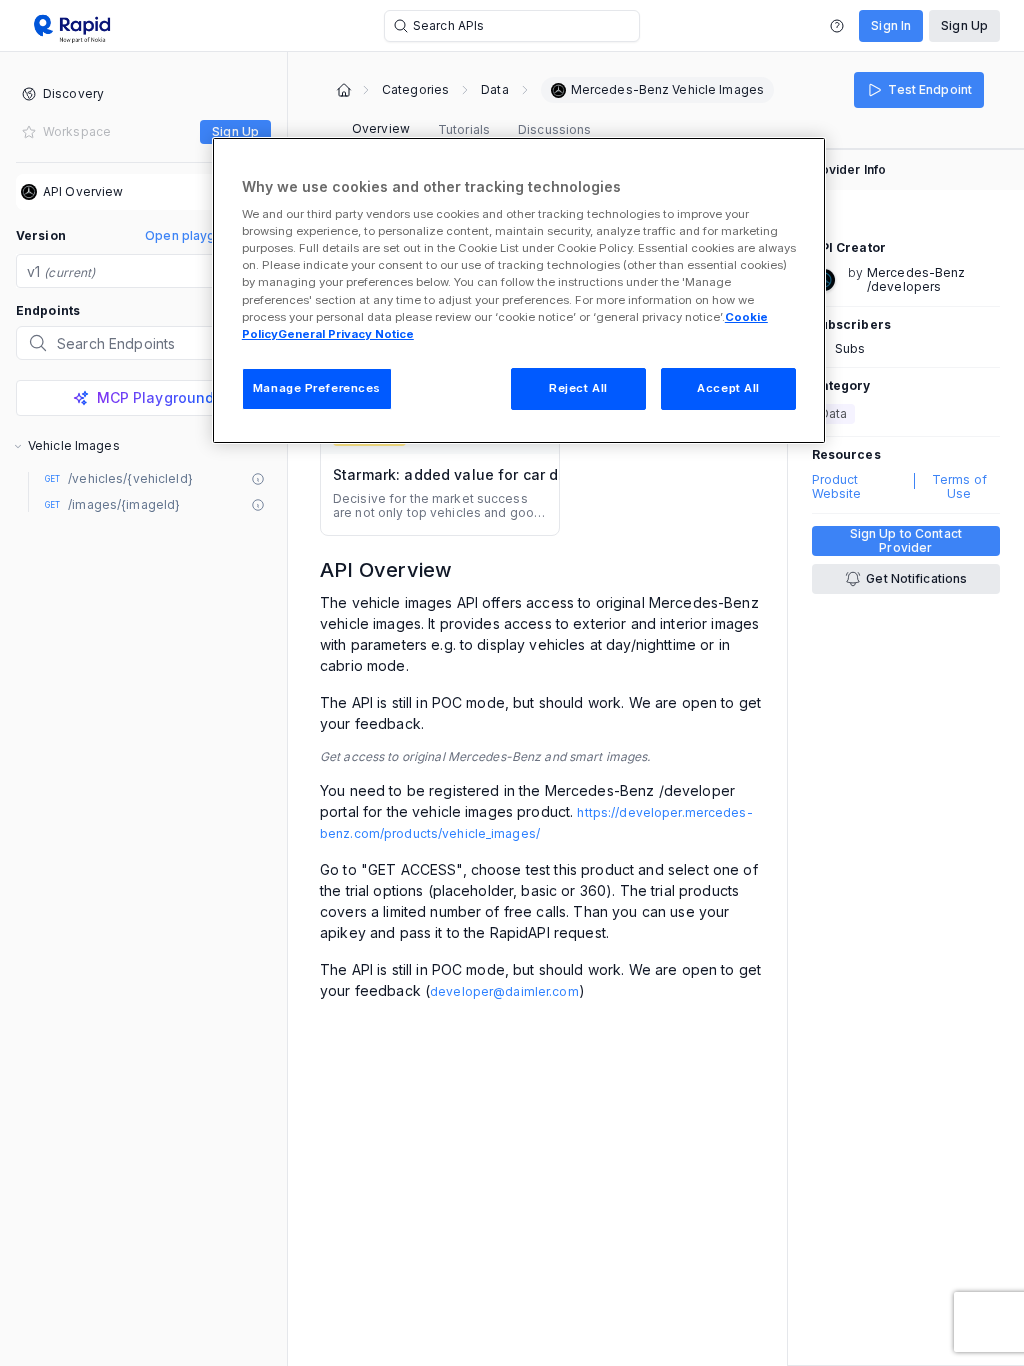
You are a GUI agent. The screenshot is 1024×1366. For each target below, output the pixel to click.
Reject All (578, 388)
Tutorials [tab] (464, 129)
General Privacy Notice (346, 334)
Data (494, 90)
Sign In (891, 25)
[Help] (837, 26)
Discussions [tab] (554, 129)
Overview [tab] (381, 128)
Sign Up (964, 25)
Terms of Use (959, 487)
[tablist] (471, 130)
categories (415, 90)
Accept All (728, 388)
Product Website (837, 487)
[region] (519, 290)
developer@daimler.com (504, 991)
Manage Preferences (317, 388)
